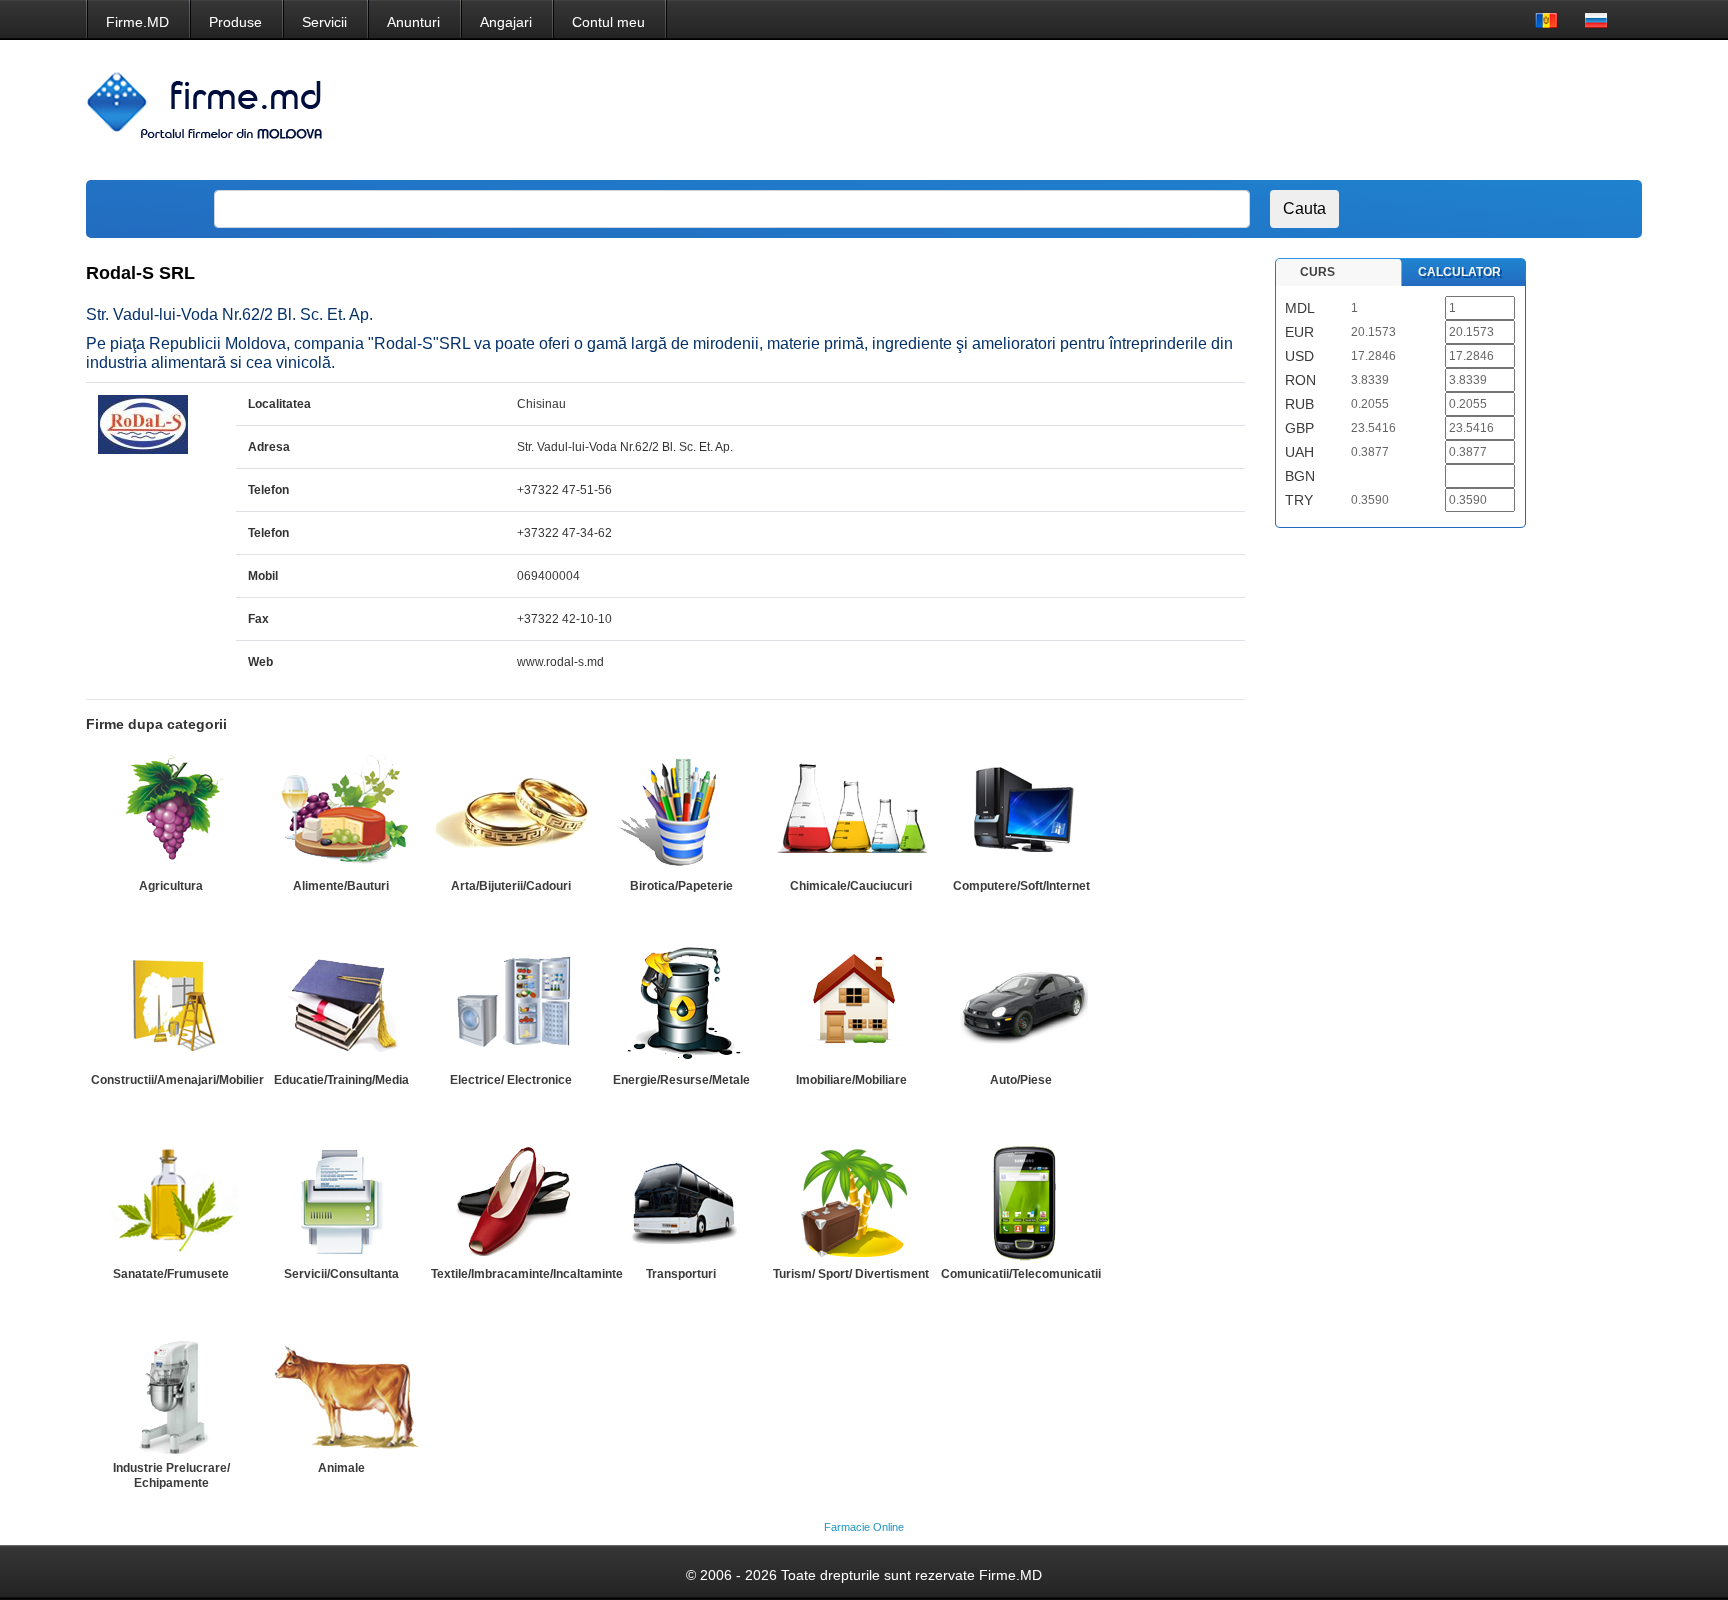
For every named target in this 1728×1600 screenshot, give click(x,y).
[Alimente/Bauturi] (341, 812)
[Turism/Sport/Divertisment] (851, 1200)
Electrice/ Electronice (511, 1080)
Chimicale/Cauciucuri (851, 886)
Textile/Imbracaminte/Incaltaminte (527, 1274)
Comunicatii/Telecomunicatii (1021, 1274)
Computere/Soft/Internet (1021, 886)
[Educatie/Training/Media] (341, 1006)
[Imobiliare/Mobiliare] (851, 1006)
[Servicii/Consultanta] (341, 1200)
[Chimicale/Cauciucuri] (851, 812)
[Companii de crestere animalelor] (341, 1394)
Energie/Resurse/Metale (681, 1080)
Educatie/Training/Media (341, 1080)
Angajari (506, 22)
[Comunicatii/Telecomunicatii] (1021, 1200)
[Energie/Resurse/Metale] (681, 1006)
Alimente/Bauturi (341, 886)
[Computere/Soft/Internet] (1021, 812)
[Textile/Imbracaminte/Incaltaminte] (511, 1200)
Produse (235, 22)
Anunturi (413, 22)
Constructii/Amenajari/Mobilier (177, 1080)
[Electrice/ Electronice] (511, 1006)
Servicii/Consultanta (341, 1274)
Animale (341, 1468)
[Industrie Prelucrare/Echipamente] (171, 1394)
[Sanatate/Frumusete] (171, 1200)
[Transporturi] (681, 1200)
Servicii (324, 22)
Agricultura (171, 886)
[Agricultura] (171, 812)
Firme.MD (137, 22)
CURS (1317, 272)
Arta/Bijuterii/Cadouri (511, 886)
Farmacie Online (864, 1527)
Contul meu (608, 22)
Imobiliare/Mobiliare (851, 1080)
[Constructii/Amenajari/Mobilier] (171, 1006)
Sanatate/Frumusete (171, 1274)
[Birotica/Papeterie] (681, 812)
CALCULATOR (1459, 272)
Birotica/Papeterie (681, 886)
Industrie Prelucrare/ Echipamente (171, 1475)
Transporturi (681, 1274)
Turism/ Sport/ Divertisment (851, 1274)
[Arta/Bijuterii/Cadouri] (511, 812)
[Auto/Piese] (1021, 1006)
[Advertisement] (1262, 110)
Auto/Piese (1021, 1080)
